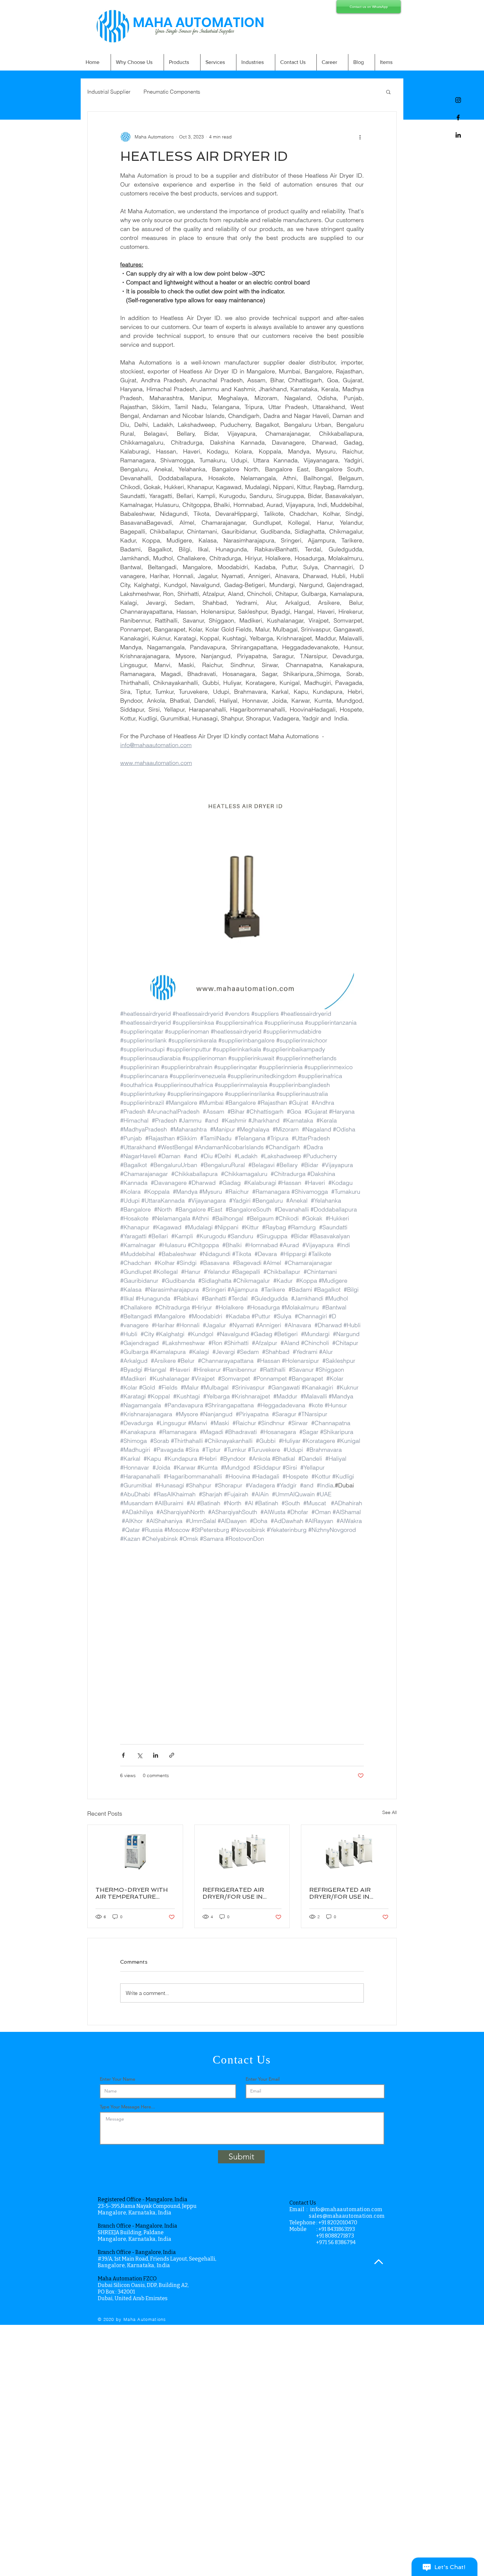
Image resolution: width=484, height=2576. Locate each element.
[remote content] (242, 1640)
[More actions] (360, 137)
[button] (388, 92)
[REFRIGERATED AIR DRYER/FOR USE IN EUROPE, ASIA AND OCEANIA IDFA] (349, 1852)
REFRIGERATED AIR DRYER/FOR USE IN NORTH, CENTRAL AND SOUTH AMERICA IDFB (239, 1893)
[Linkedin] (458, 135)
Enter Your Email (263, 2079)
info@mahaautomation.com (346, 2209)
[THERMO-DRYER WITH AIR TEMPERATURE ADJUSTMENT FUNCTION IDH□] (135, 1852)
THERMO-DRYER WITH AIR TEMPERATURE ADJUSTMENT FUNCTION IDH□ (135, 1893)
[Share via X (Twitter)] (139, 1755)
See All (390, 1812)
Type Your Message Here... (127, 2107)
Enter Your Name (118, 2079)
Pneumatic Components (172, 92)
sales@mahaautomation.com (347, 2216)
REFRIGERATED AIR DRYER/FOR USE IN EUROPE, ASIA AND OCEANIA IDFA (340, 1893)
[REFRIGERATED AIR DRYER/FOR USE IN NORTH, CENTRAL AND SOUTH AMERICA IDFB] (242, 1852)
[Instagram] (458, 100)
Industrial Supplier (109, 92)
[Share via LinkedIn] (156, 1755)
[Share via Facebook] (123, 1755)
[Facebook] (458, 117)
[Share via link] (172, 1755)
